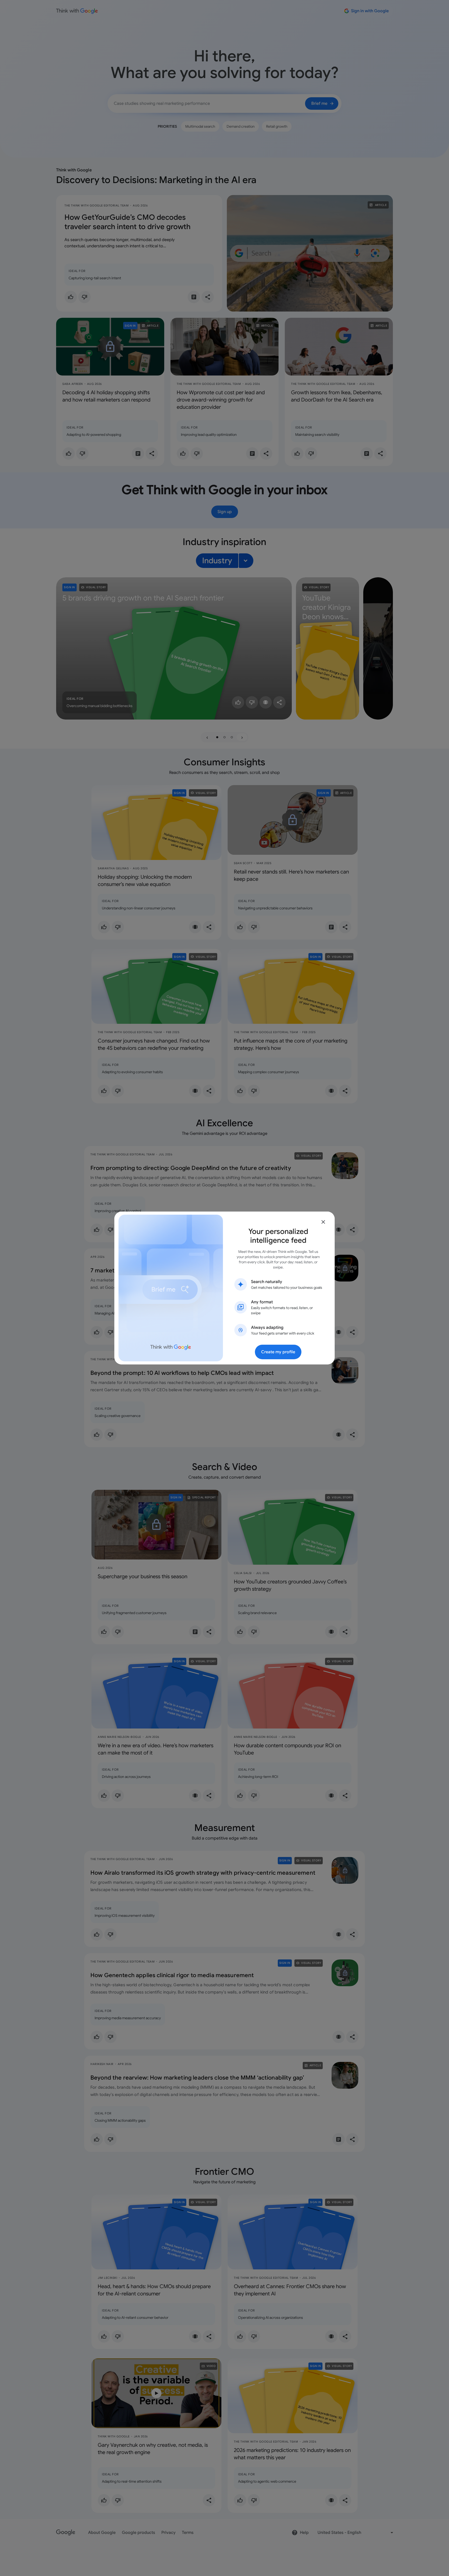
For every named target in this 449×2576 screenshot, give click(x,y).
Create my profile (278, 1352)
